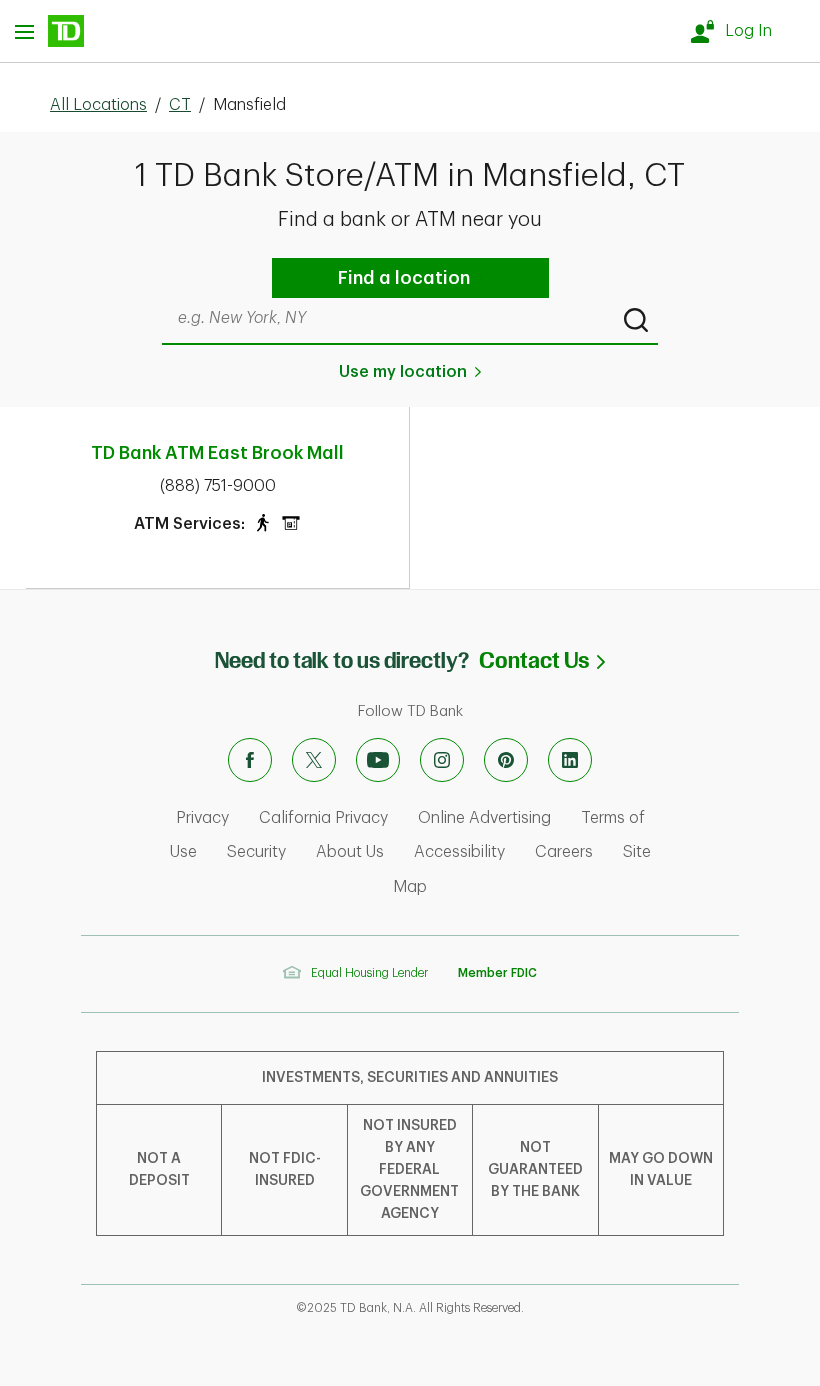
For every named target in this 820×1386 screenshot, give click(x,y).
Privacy (202, 818)
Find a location (404, 278)
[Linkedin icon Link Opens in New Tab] (570, 760)
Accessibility (459, 852)
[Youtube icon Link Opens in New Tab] (378, 760)
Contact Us (542, 660)
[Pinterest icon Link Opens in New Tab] (506, 760)
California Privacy (323, 818)
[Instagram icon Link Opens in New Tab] (442, 760)
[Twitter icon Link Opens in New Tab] (314, 760)
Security (256, 852)
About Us (350, 852)
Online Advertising (484, 818)
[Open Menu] (49, 31)
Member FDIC (497, 973)
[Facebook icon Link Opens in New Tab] (250, 760)
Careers (564, 852)
